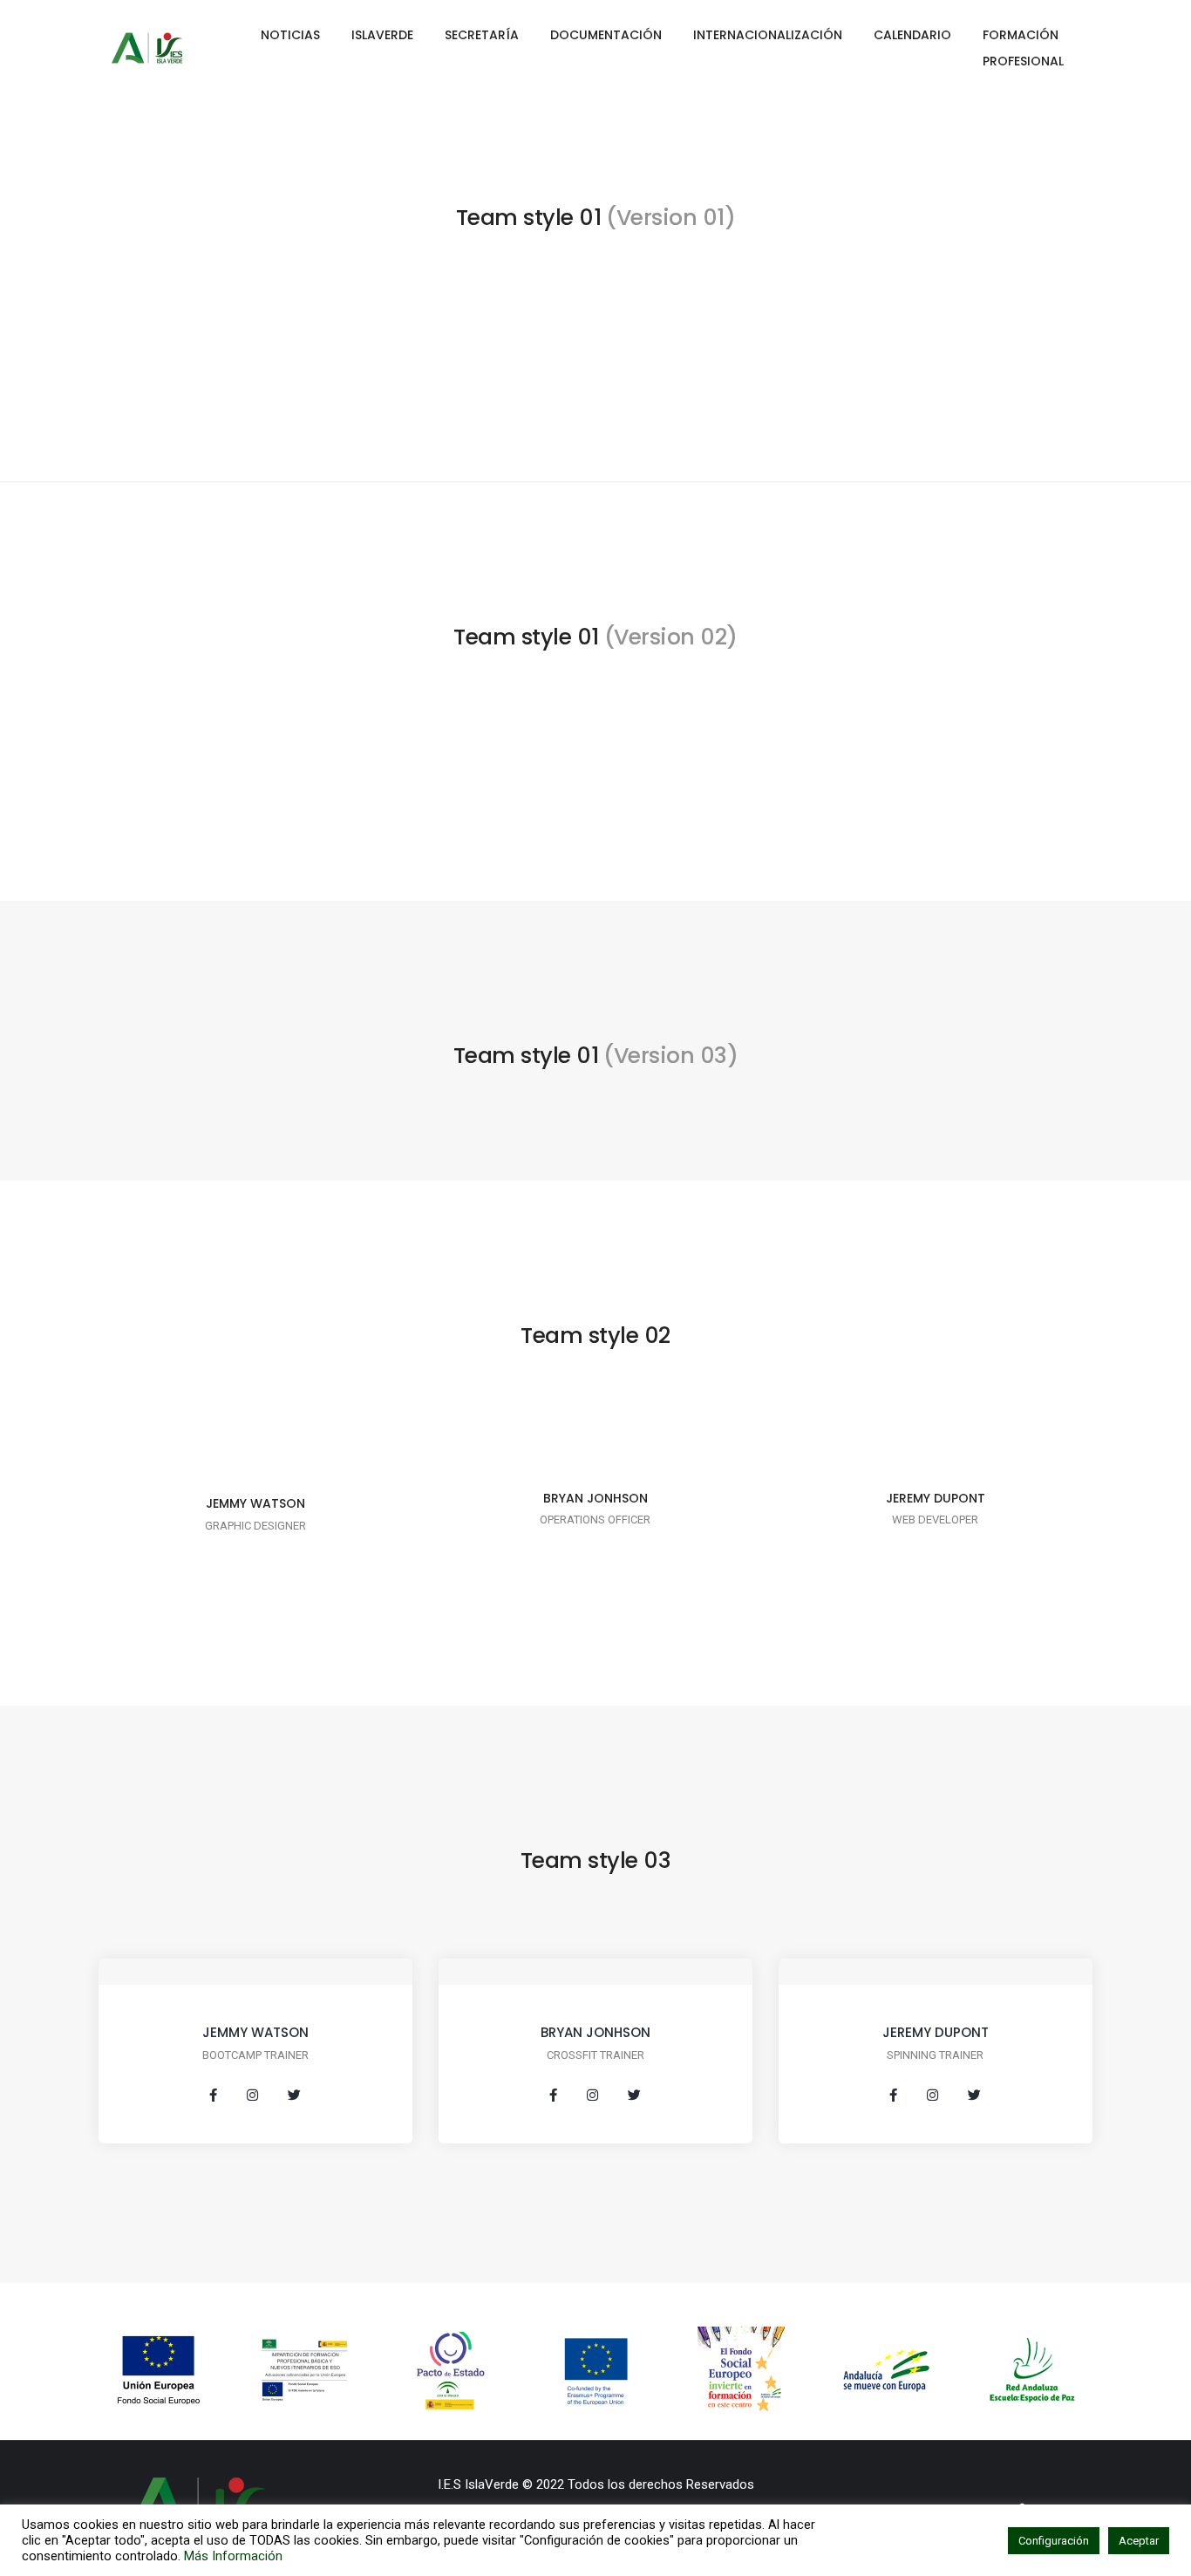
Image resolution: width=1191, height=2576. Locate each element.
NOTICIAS (290, 35)
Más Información (233, 2556)
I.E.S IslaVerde (478, 2484)
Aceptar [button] (1139, 2541)
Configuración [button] (1054, 2541)
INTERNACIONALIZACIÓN (768, 35)
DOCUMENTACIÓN (606, 35)
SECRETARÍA (482, 35)
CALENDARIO (912, 35)
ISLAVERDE (382, 35)
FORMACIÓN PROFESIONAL (1023, 48)
